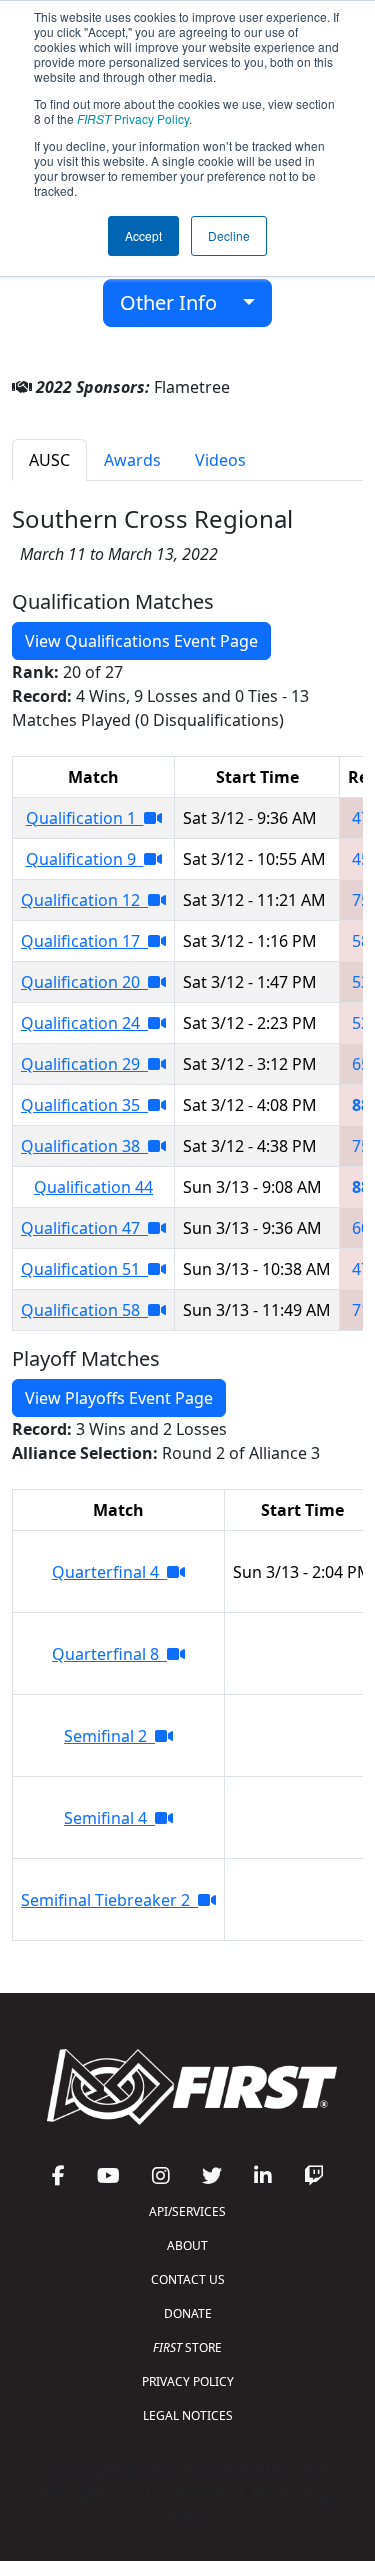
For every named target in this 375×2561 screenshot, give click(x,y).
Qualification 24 (84, 1023)
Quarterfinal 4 (109, 1572)
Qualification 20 (84, 982)
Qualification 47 (84, 1228)
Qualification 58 (84, 1310)
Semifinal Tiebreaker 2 (109, 1900)
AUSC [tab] (49, 460)
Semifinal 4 (109, 1818)
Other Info (176, 302)
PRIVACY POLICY (188, 2381)
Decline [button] (229, 235)
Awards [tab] (132, 460)
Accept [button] (143, 235)
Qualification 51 (84, 1269)
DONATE (188, 2313)
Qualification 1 (85, 818)
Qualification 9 (85, 859)
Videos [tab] (220, 460)
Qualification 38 (84, 1146)
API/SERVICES (187, 2211)
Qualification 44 (93, 1187)
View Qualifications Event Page (141, 641)
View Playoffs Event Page (119, 1398)
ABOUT (187, 2245)
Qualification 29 (84, 1064)
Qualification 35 (84, 1105)
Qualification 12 (84, 900)
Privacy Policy (133, 118)
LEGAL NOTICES (188, 2415)
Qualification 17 (84, 941)
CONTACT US (188, 2279)
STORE (187, 2347)
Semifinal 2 (109, 1736)
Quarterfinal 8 (109, 1654)
